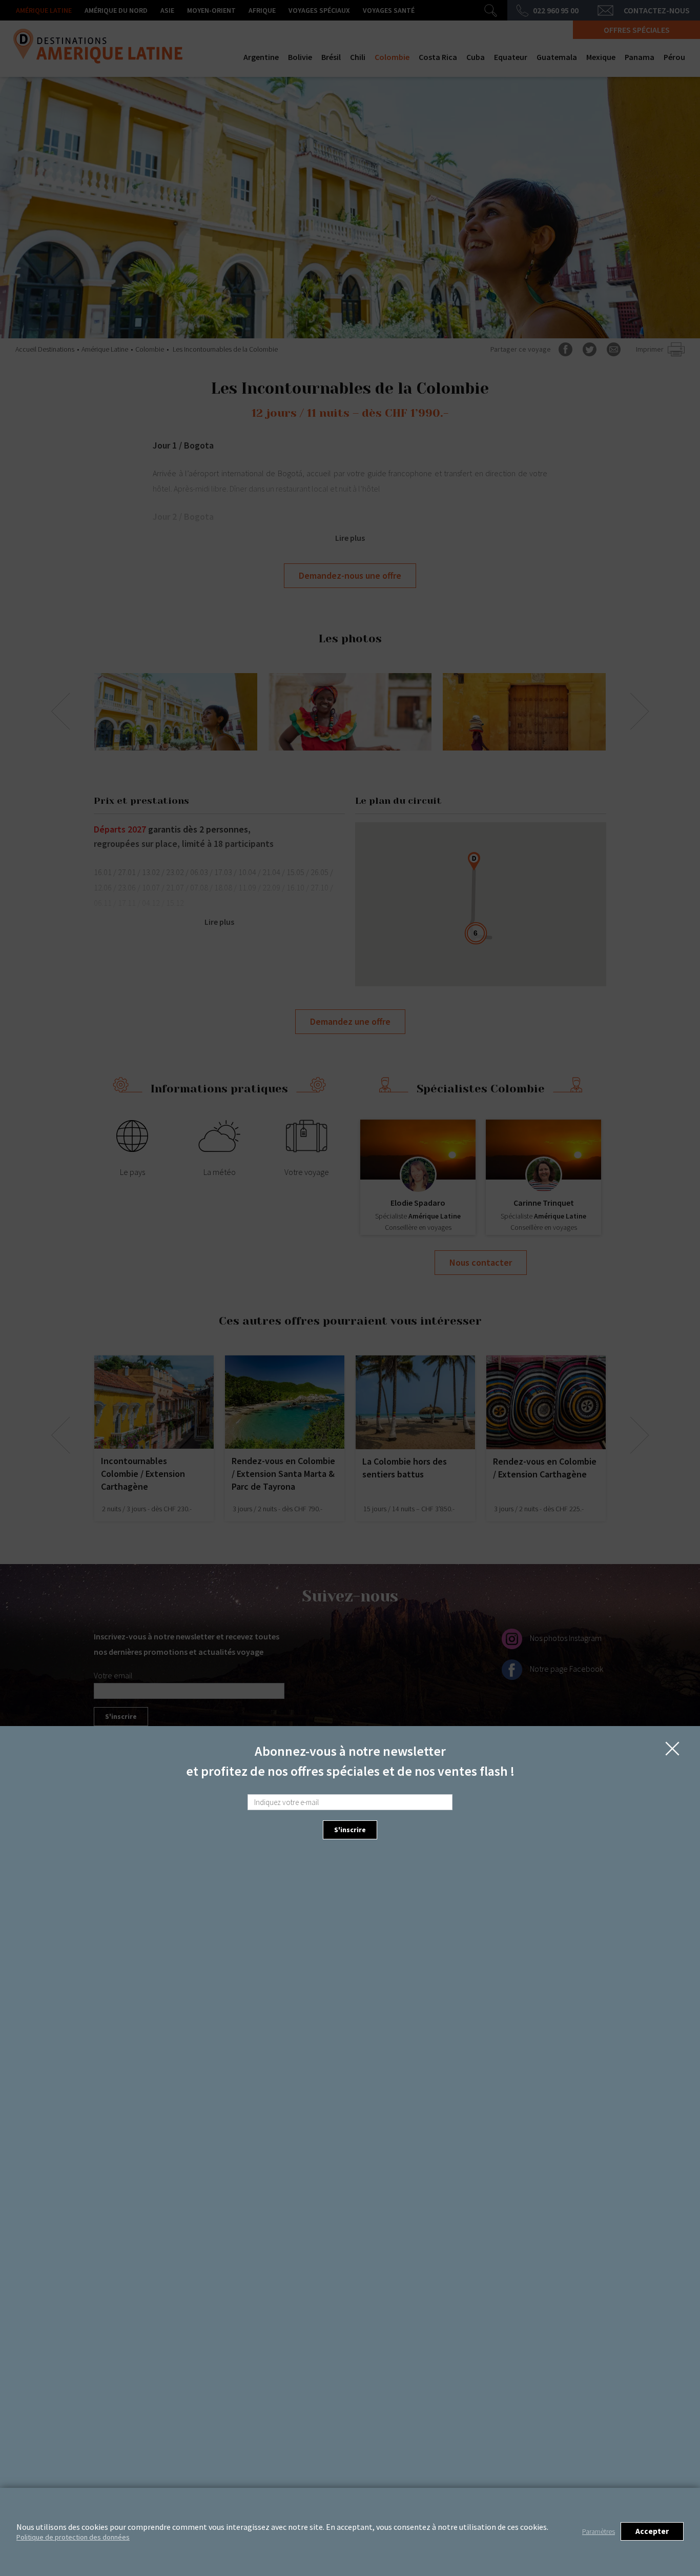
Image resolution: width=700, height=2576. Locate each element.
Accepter (652, 2531)
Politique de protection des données (73, 2537)
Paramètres (599, 2531)
